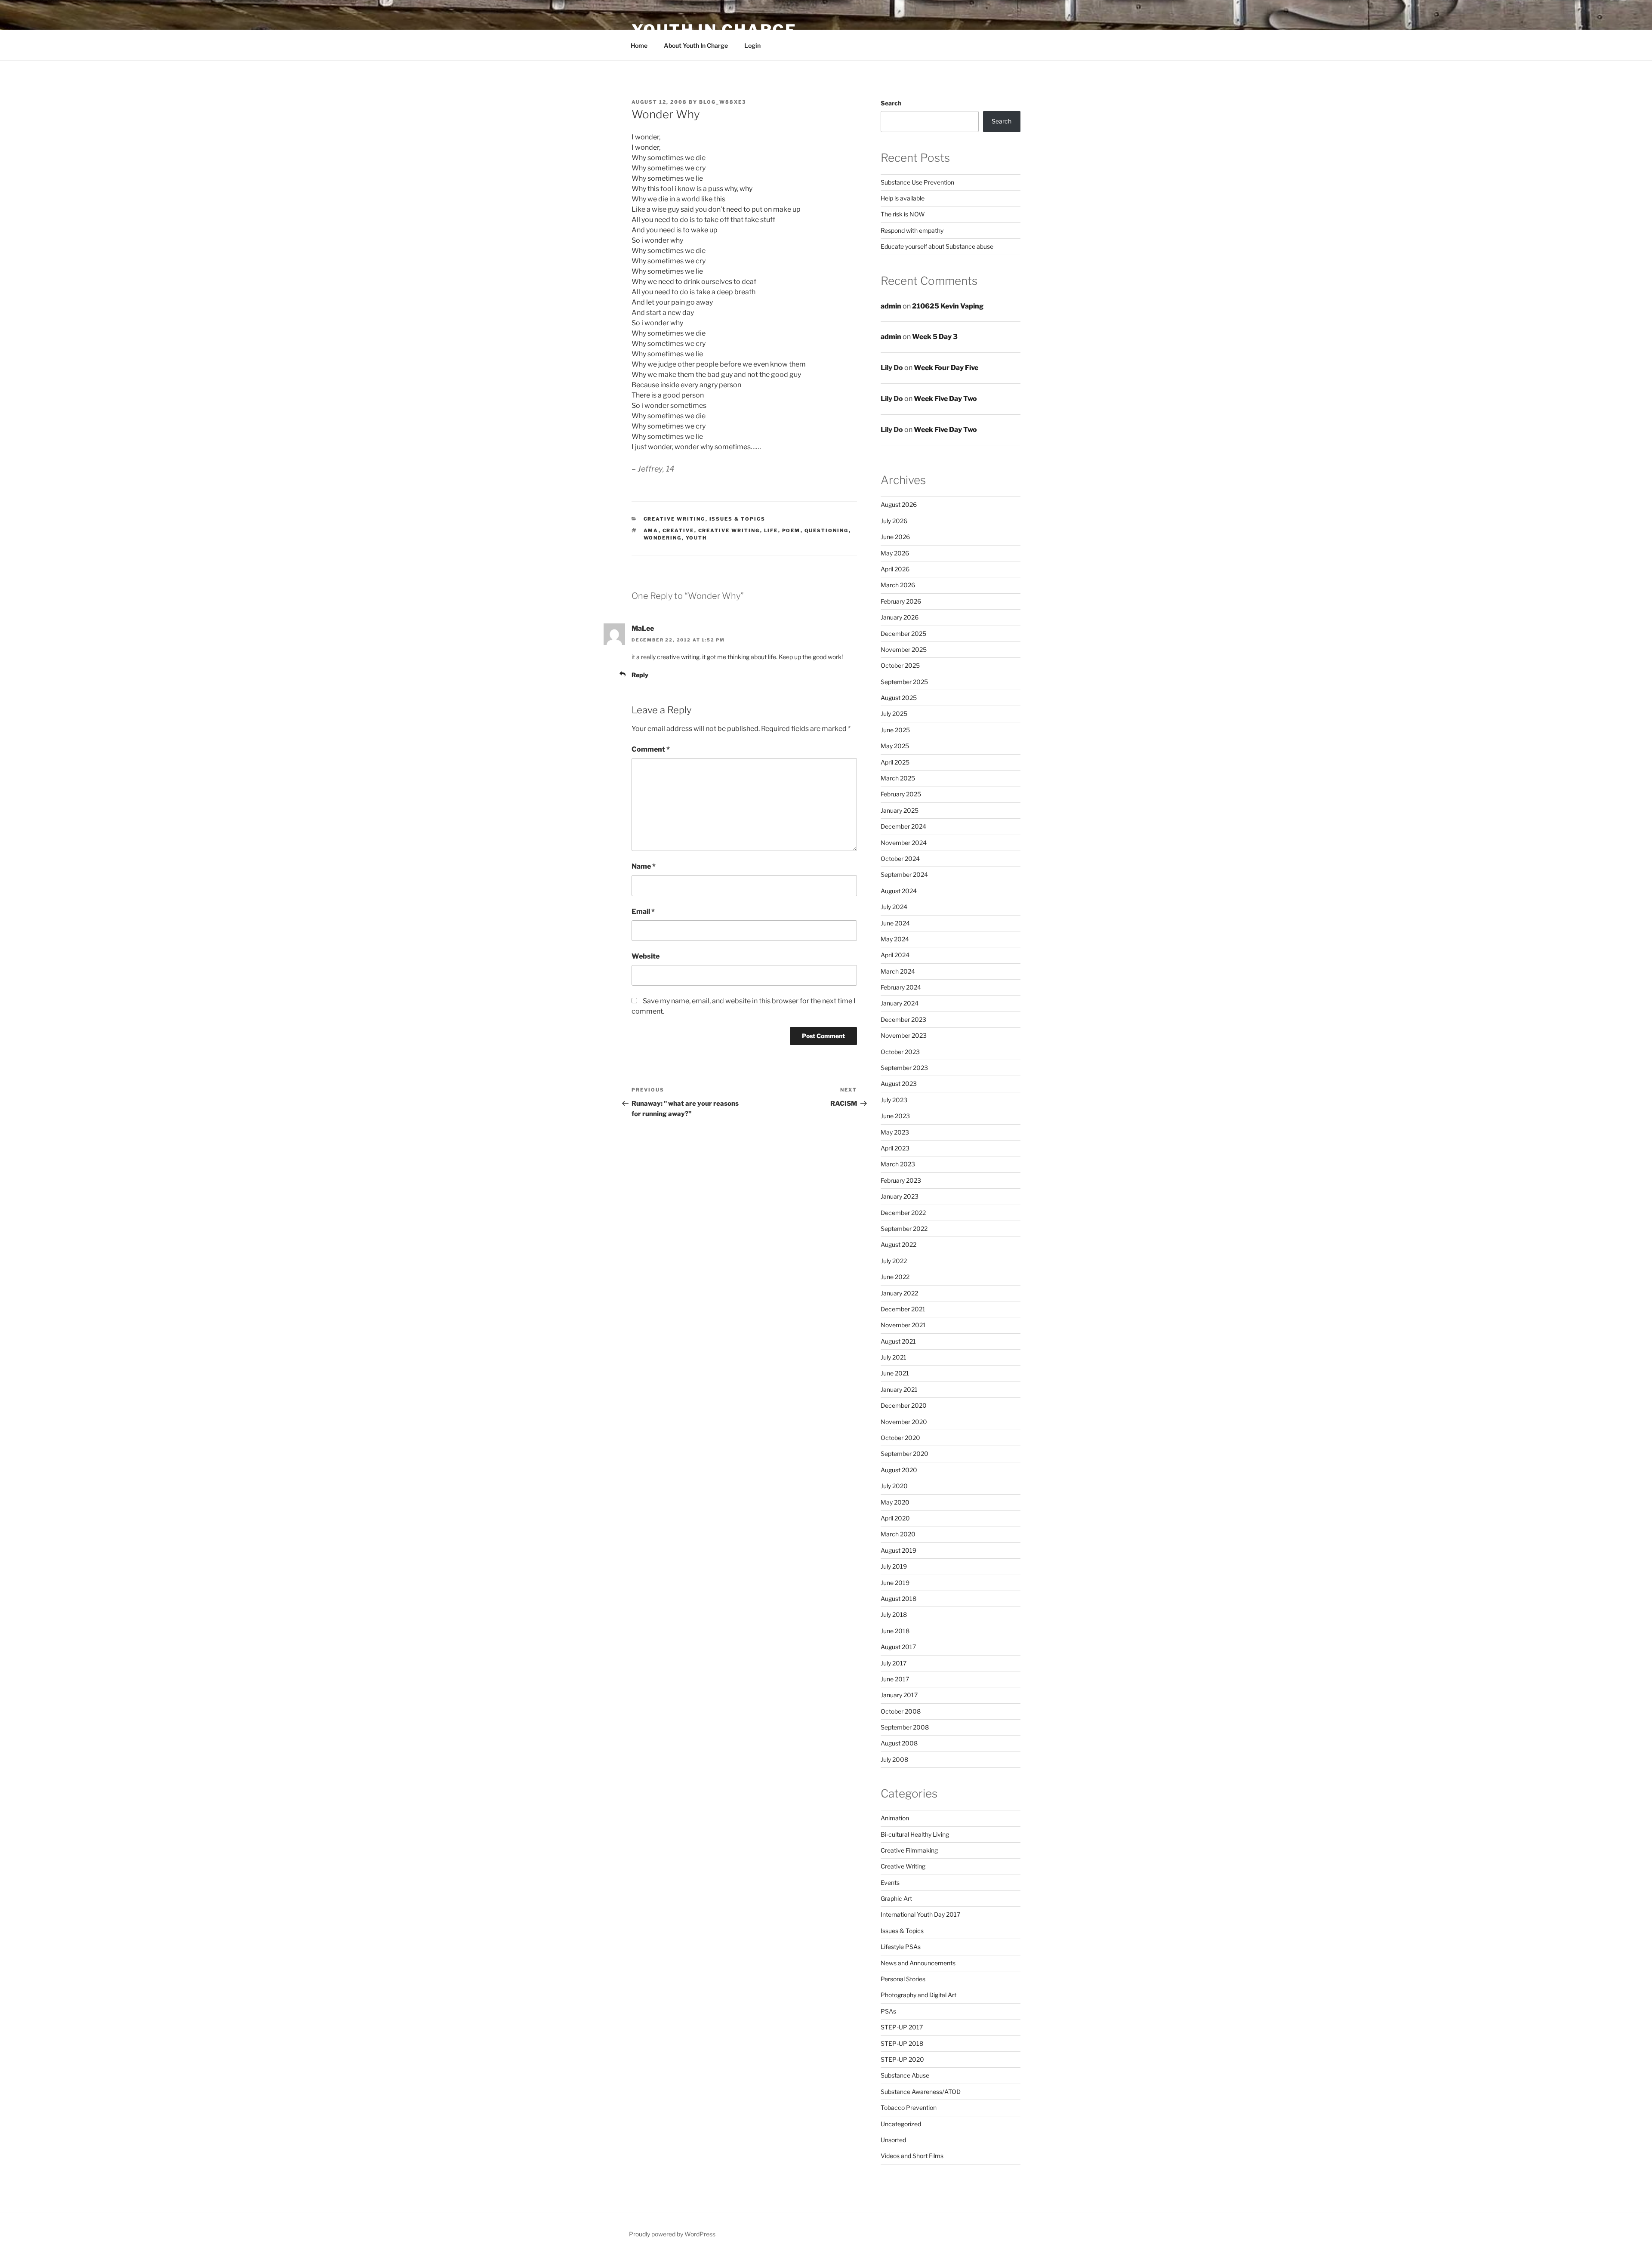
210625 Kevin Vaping (948, 306)
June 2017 (895, 1679)
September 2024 (904, 874)
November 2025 (904, 649)
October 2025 (900, 665)
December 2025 (903, 634)
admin (891, 306)
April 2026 (895, 569)
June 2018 (895, 1631)
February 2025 (901, 794)
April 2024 (895, 955)
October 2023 (900, 1052)
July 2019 (894, 1566)
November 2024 (904, 843)
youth (697, 538)
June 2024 (895, 923)
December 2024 (903, 826)
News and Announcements (918, 1963)
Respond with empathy (912, 230)
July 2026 (894, 521)
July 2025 (894, 714)
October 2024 (900, 859)
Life (771, 530)
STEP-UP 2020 (902, 2059)
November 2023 (904, 1035)
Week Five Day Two (945, 399)
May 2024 (895, 939)
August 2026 (899, 504)
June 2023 (895, 1116)
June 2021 (895, 1373)
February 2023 (901, 1180)
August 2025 (899, 698)
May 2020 (895, 1502)
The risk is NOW (903, 214)
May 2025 (895, 746)
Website (646, 956)
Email (643, 911)
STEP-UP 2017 (902, 2027)
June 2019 (895, 1583)
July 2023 (894, 1100)
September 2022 (904, 1229)
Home (639, 45)
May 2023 (895, 1132)
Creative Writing (675, 519)
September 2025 (904, 682)
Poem (791, 530)
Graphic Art (896, 1898)
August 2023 (899, 1084)
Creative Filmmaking (909, 1850)
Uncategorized (901, 2124)
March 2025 (898, 778)
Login (752, 45)
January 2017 (899, 1695)
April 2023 (895, 1148)
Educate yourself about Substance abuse (937, 246)
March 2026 (898, 585)
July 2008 (894, 1759)
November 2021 (903, 1325)
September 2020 (905, 1454)
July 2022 (894, 1261)
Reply (640, 675)
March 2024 (898, 971)
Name (644, 866)
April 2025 (895, 762)
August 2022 (898, 1244)
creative (678, 530)
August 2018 (898, 1599)
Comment (651, 749)
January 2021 (899, 1389)
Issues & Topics (738, 519)
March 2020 (898, 1534)
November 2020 (904, 1422)
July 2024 (894, 907)
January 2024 (900, 1003)
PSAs (888, 2011)
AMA (651, 530)
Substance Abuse (905, 2075)
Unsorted (893, 2140)
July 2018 (894, 1614)
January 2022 (899, 1293)
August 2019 (898, 1550)
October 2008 (901, 1711)
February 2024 (901, 987)
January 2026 (900, 617)
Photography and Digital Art (918, 1995)
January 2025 (900, 810)
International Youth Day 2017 (920, 1914)
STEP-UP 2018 (902, 2043)
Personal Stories (903, 1979)
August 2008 (899, 1743)
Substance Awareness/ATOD (921, 2092)
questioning (827, 530)
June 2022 (895, 1277)
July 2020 (894, 1486)
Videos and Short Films (912, 2156)
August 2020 (899, 1470)
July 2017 (894, 1663)
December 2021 (903, 1309)
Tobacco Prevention (909, 2108)
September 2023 (904, 1068)
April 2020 (895, 1518)
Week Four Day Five (946, 368)
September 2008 (905, 1727)
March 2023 (898, 1164)
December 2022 (903, 1213)
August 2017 (898, 1647)
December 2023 (903, 1019)
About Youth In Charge (696, 45)
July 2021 (894, 1357)
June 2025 (895, 730)
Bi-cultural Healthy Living (915, 1834)
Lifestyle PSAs (901, 1947)
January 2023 (900, 1196)
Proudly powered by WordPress (672, 2234)
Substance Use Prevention (917, 182)
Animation (895, 1818)
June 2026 (895, 537)
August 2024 (899, 891)
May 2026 (895, 553)
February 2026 (901, 601)
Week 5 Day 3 (935, 337)
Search (891, 103)
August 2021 (898, 1341)
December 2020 (904, 1405)
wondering (663, 538)
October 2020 (900, 1438)
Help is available (903, 198)
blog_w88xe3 (723, 102)
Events (890, 1882)
